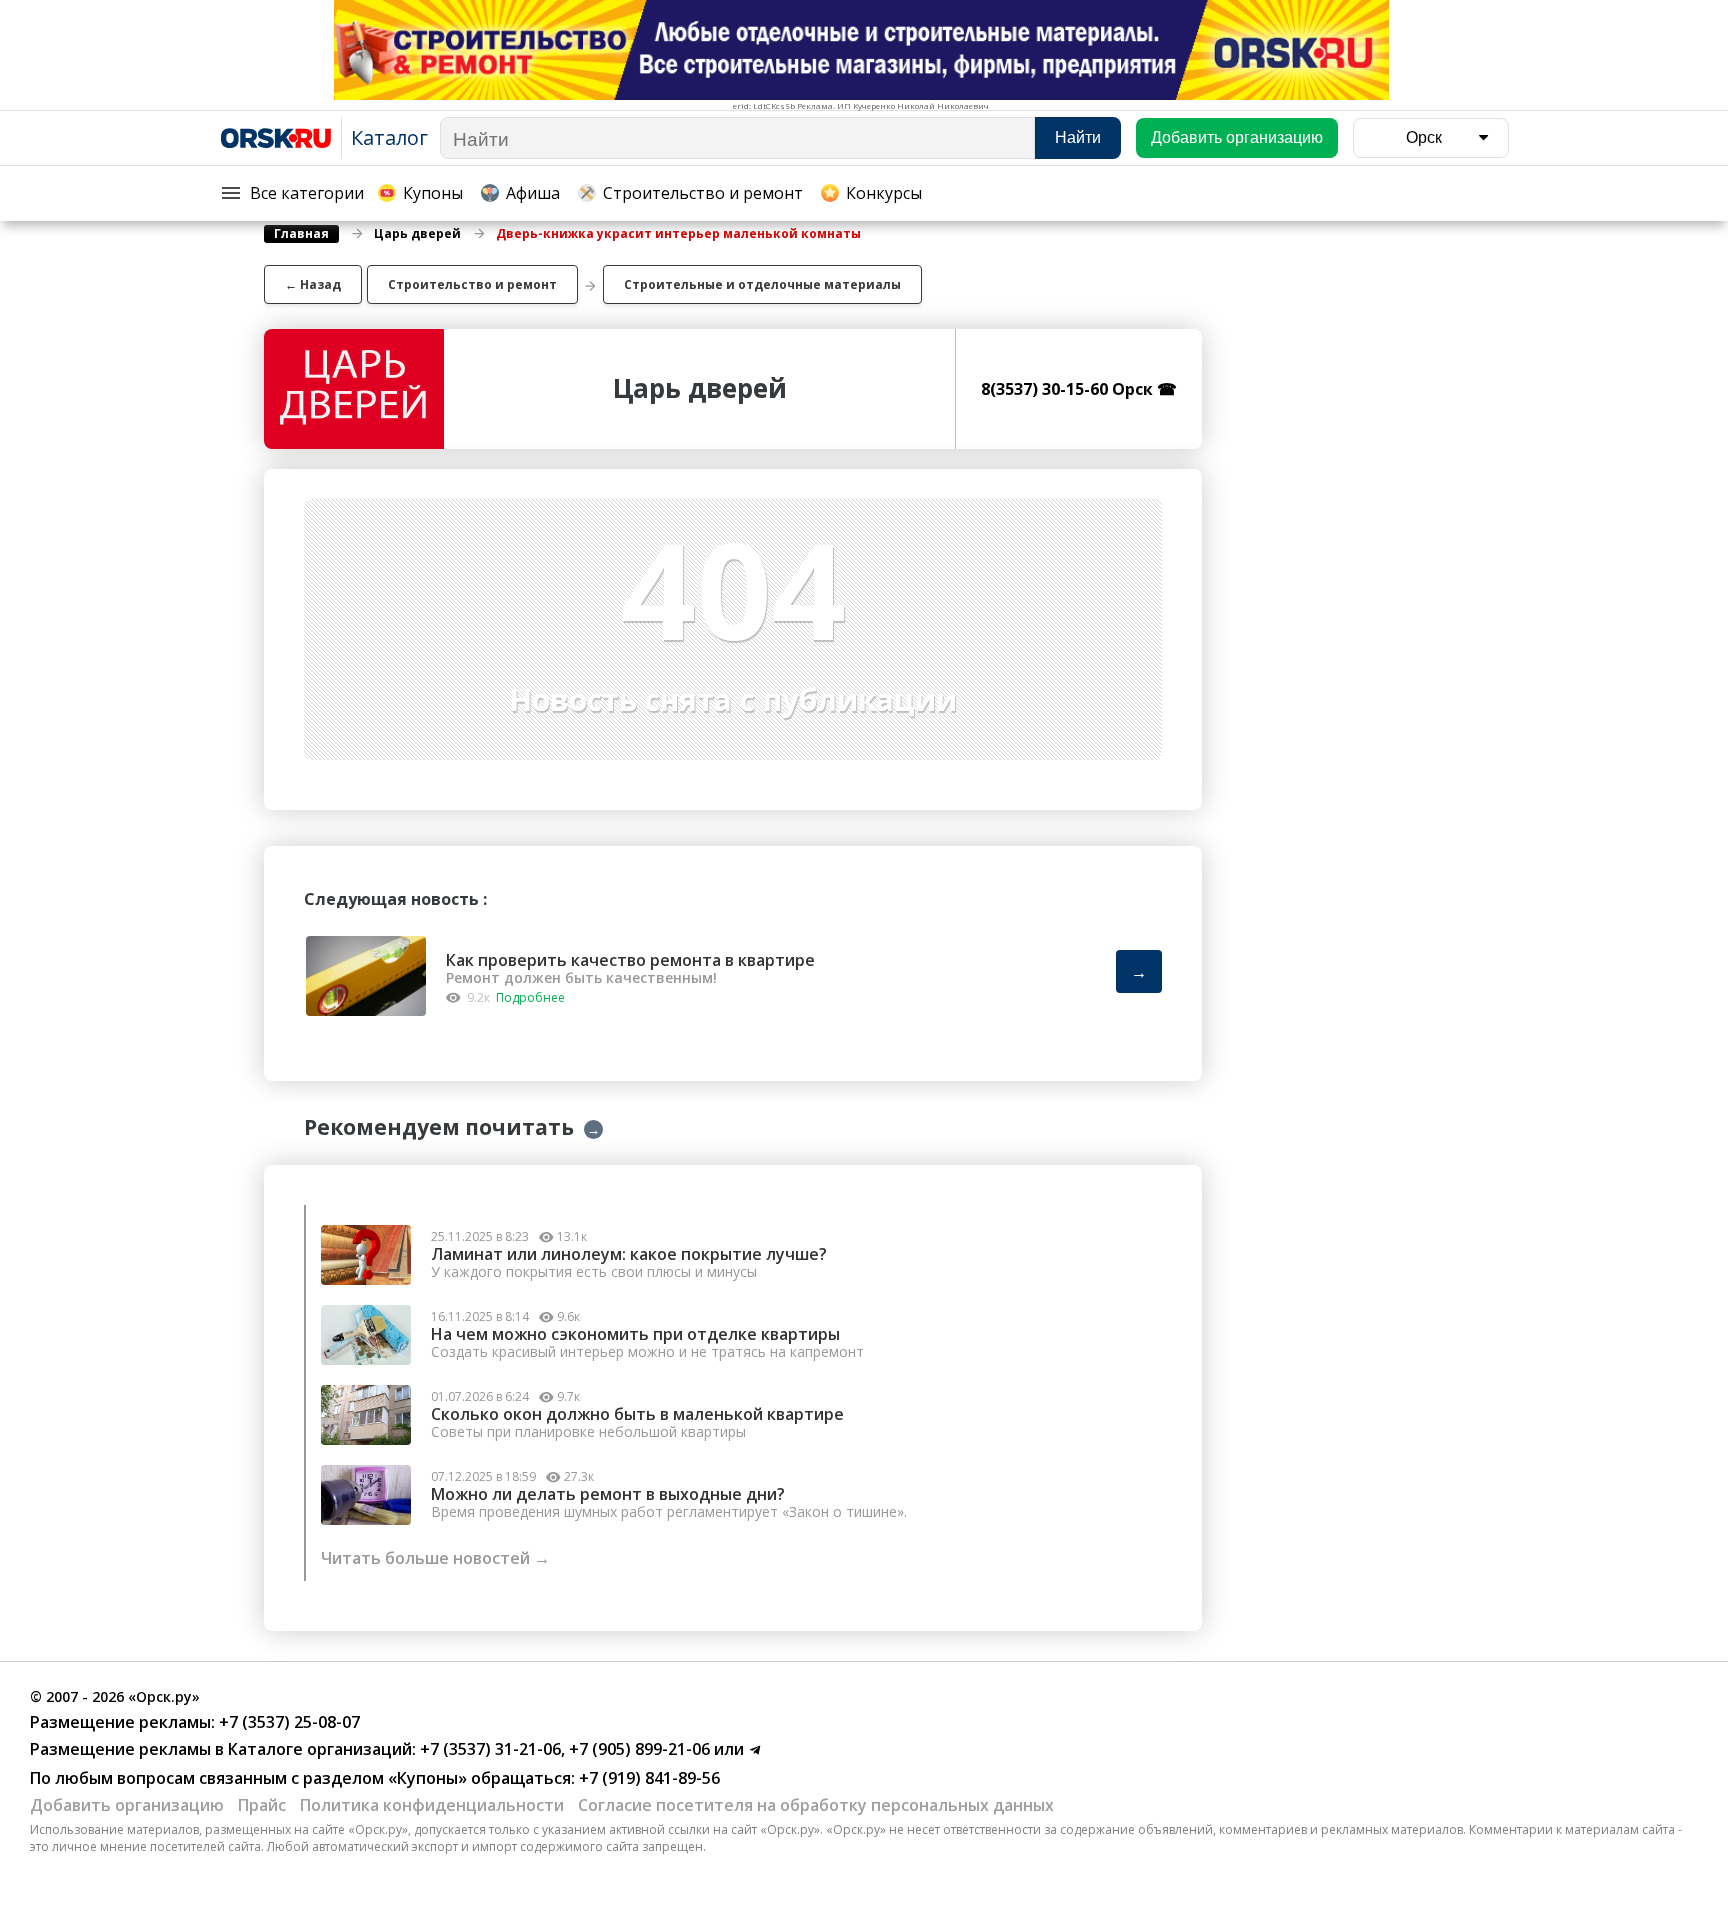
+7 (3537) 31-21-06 (488, 1749)
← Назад (313, 284)
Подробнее (530, 997)
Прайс (262, 1805)
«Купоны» (427, 1778)
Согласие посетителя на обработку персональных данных (816, 1805)
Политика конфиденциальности (432, 1805)
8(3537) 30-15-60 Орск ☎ (1079, 389)
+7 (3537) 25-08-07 (287, 1722)
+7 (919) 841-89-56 (647, 1778)
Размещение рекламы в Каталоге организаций (221, 1749)
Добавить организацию (127, 1805)
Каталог (389, 137)
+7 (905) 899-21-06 (637, 1749)
